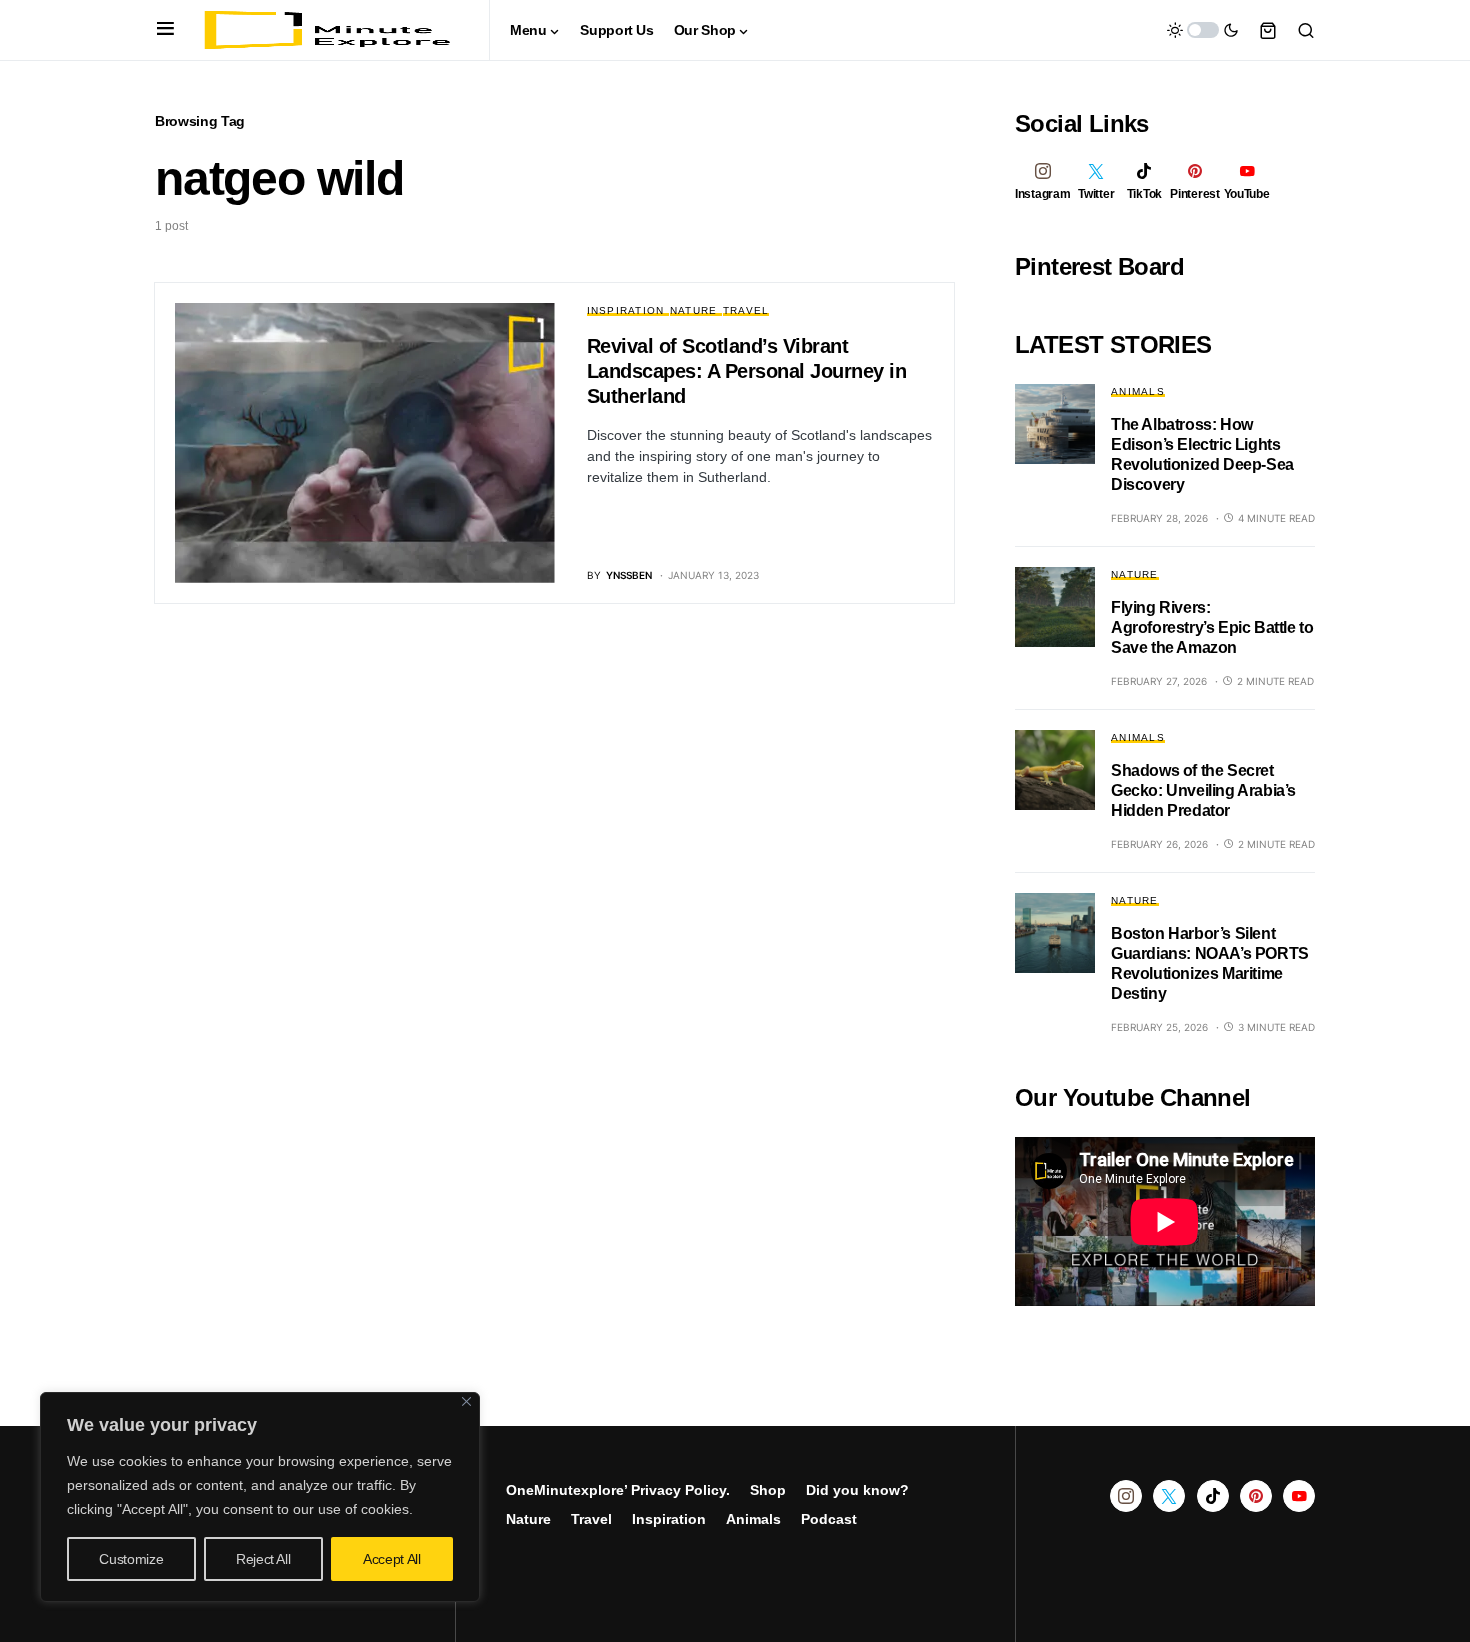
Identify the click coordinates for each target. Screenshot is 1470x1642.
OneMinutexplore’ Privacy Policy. (618, 1490)
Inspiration (626, 310)
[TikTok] (1213, 1496)
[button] (165, 30)
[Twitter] (1169, 1496)
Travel (746, 310)
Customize (131, 1559)
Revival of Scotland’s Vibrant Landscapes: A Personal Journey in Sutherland (747, 371)
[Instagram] (1126, 1496)
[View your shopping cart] (1268, 30)
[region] (260, 1497)
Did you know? (857, 1490)
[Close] (466, 1401)
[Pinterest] (1256, 1496)
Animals (1138, 391)
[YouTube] (1299, 1496)
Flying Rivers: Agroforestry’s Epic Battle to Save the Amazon (1212, 627)
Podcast (829, 1519)
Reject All (263, 1559)
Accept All (392, 1559)
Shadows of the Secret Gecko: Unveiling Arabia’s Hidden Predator (1203, 790)
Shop (768, 1490)
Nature (694, 310)
